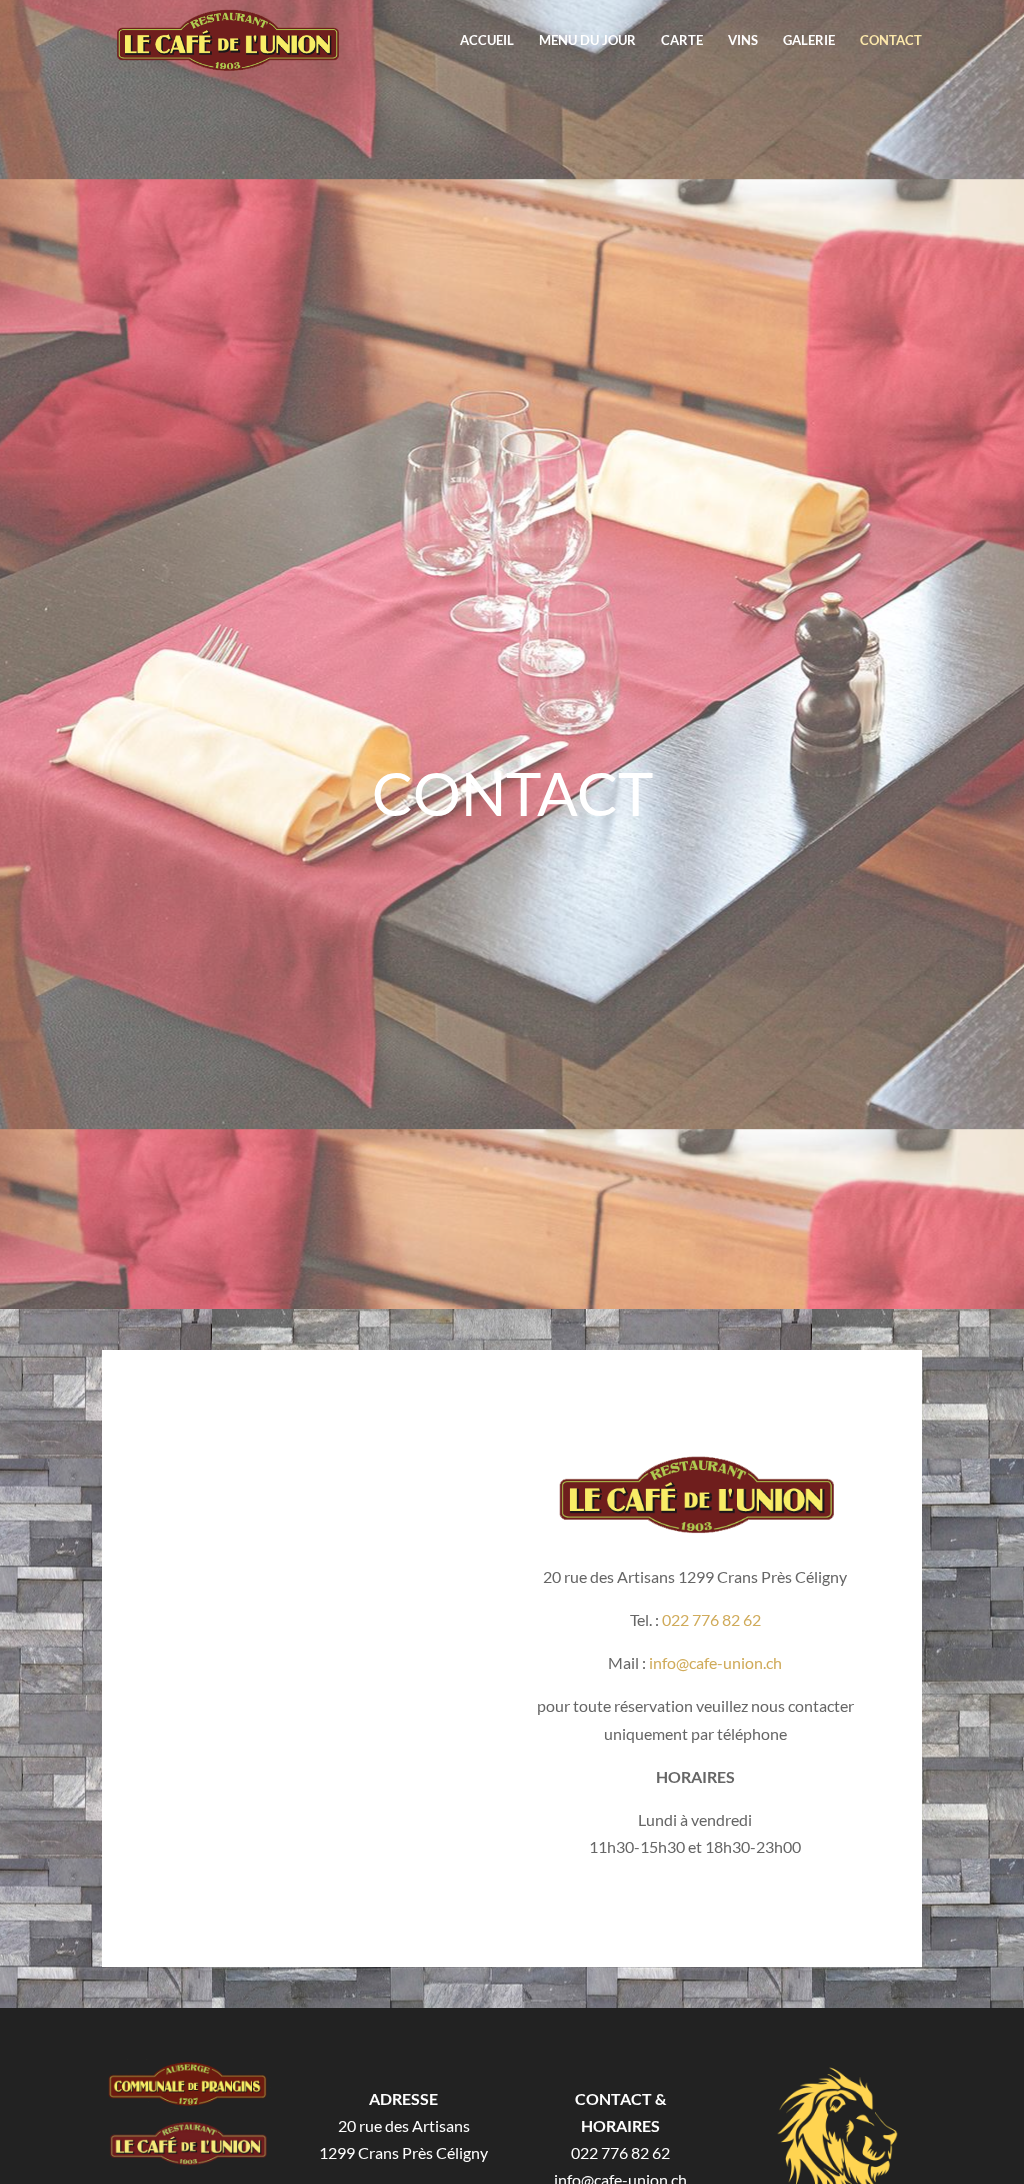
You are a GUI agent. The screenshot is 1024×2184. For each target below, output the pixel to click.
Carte (682, 40)
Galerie (809, 40)
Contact (891, 40)
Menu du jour (587, 40)
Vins (743, 40)
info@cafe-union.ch (714, 1662)
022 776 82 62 (711, 1619)
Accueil (487, 40)
